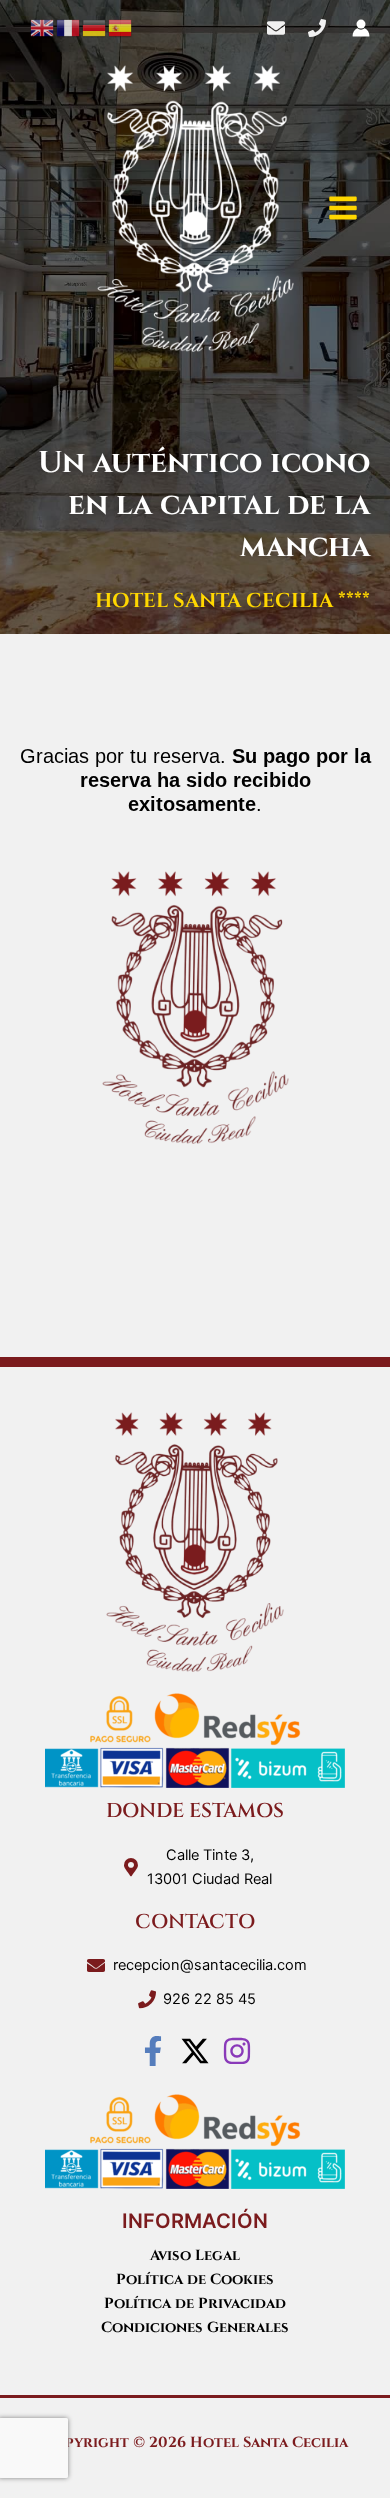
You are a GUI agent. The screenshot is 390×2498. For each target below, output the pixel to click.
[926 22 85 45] (317, 28)
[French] (69, 27)
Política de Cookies (195, 2279)
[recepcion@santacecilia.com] (276, 28)
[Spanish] (121, 27)
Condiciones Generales (195, 2327)
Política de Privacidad (195, 2303)
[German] (95, 27)
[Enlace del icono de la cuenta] (361, 28)
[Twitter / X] (195, 2051)
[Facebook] (153, 2051)
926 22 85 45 (209, 1999)
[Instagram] (237, 2051)
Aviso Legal (195, 2255)
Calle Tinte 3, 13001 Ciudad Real (209, 1867)
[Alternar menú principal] (343, 208)
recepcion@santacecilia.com (210, 1965)
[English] (43, 27)
